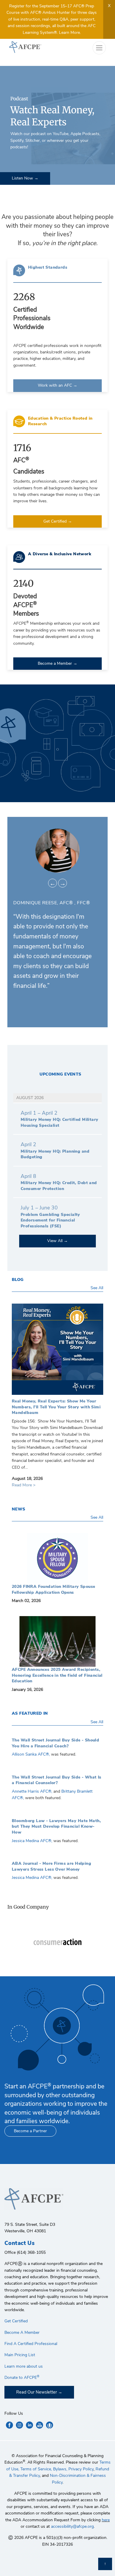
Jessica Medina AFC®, (32, 1841)
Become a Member (55, 663)
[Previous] (52, 883)
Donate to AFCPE (22, 2378)
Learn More (69, 33)
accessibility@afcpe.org (72, 2526)
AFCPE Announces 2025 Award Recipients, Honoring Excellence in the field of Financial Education (57, 1641)
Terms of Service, (36, 2469)
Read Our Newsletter (37, 2392)
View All (55, 1241)
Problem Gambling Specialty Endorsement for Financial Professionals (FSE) (50, 1220)
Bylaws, (60, 2469)
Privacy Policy (81, 2469)
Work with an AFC (55, 385)
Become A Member (22, 2332)
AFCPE (31, 47)
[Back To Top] (105, 2564)
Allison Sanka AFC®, (31, 1754)
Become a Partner (30, 2131)
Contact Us (19, 2243)
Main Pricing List (20, 2355)
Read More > (24, 1485)
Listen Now (23, 178)
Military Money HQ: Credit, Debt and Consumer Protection (59, 1186)
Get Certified (56, 521)
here (106, 2520)
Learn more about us (24, 2366)
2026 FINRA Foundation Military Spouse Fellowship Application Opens (57, 1558)
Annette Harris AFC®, (33, 1791)
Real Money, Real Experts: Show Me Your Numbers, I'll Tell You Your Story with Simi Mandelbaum (57, 1351)
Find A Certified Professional (31, 2344)
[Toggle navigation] (99, 48)
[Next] (63, 883)
